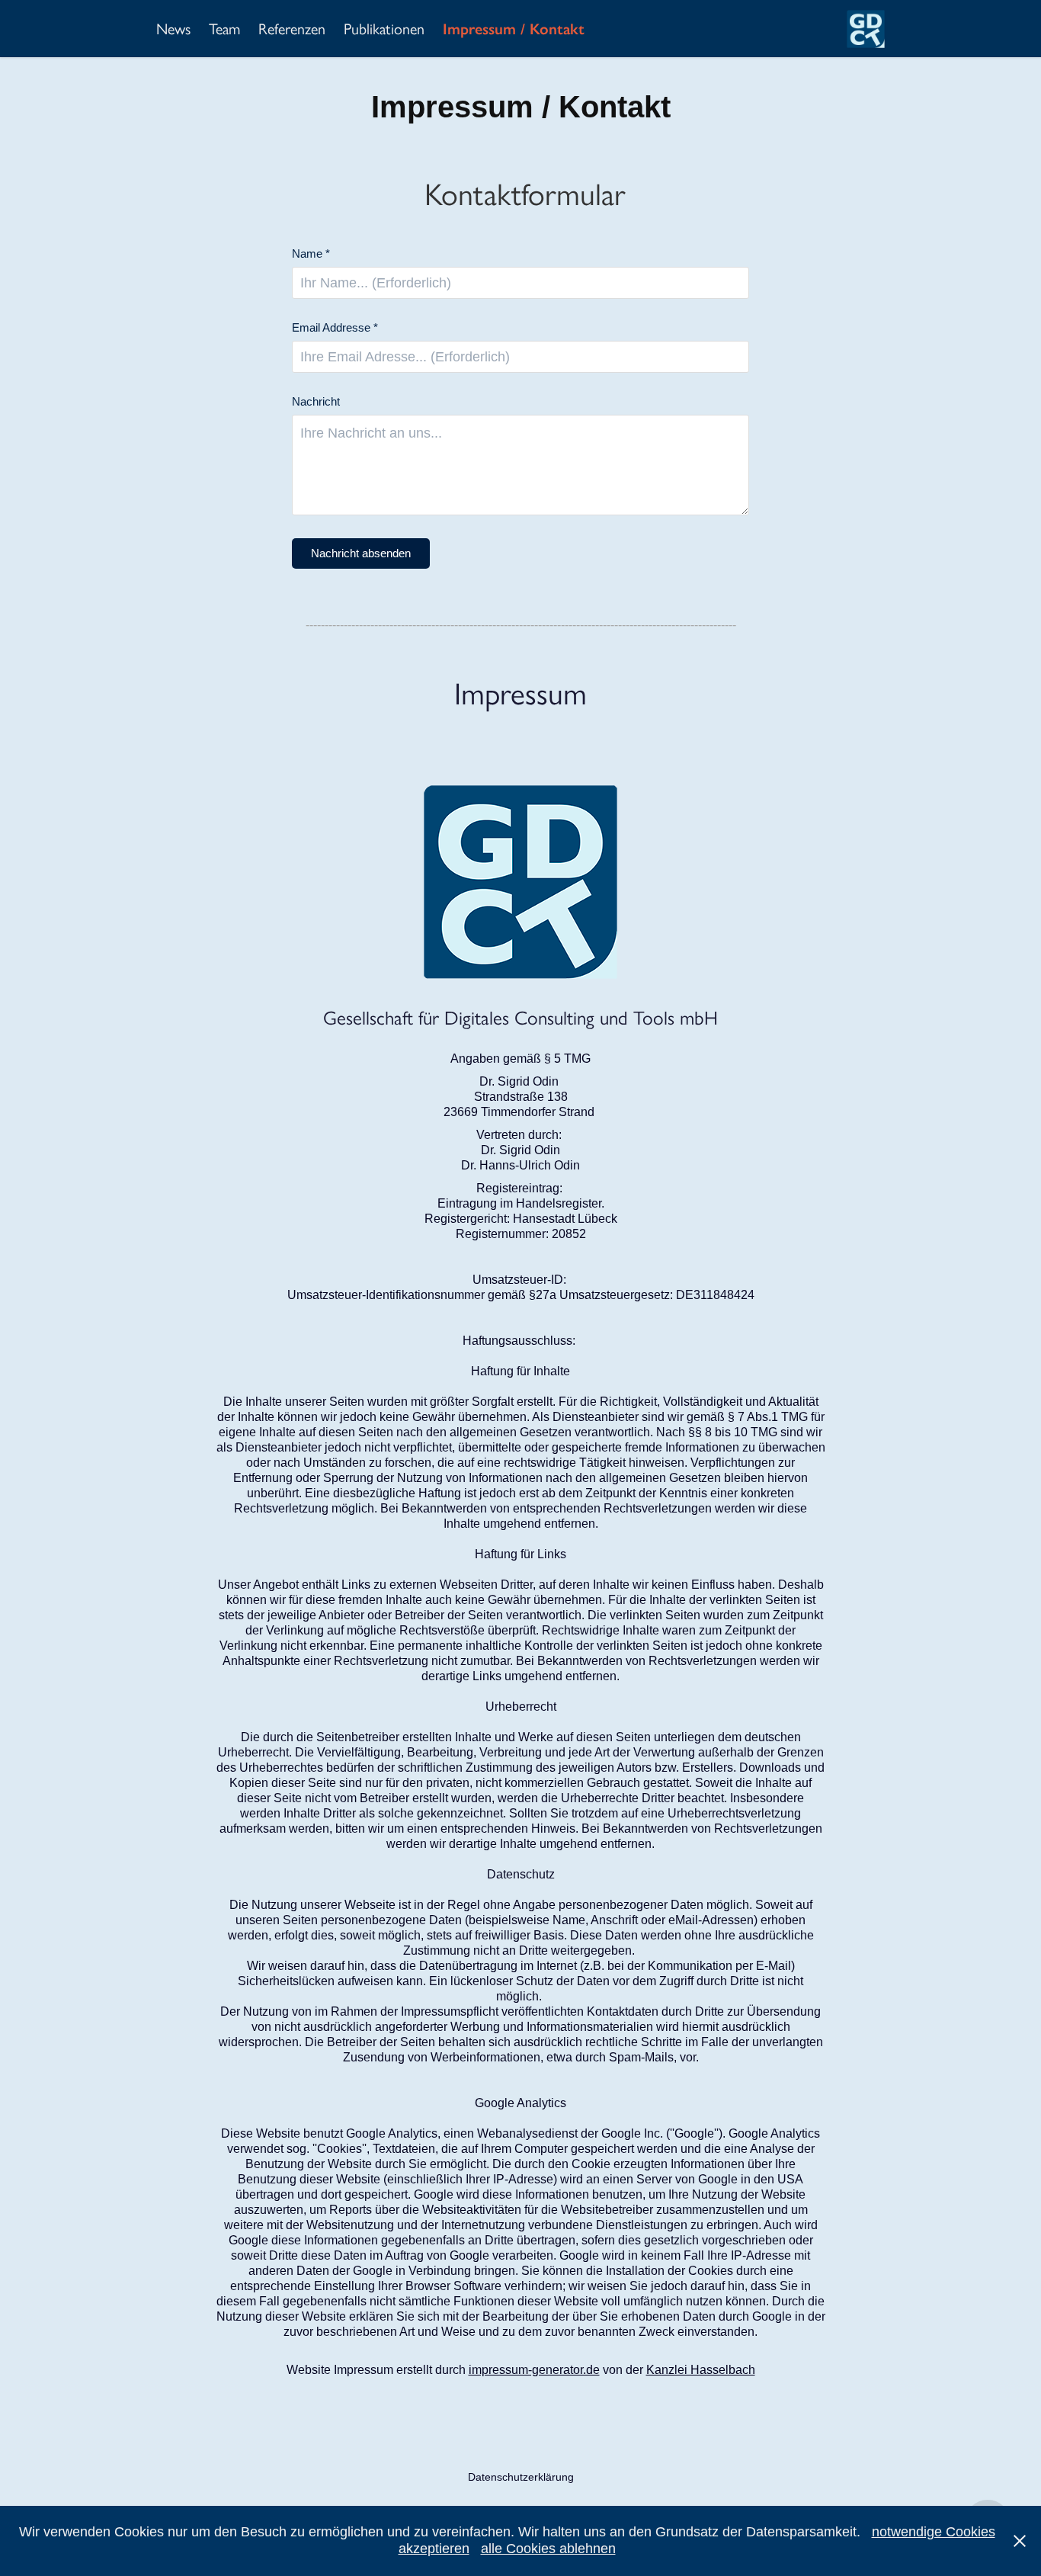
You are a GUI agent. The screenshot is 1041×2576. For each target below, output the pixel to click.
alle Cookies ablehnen (548, 2549)
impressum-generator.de (534, 2370)
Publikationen (384, 29)
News (173, 29)
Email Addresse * (335, 327)
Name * (311, 253)
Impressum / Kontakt (514, 29)
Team (224, 29)
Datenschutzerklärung (521, 2477)
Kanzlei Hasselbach (701, 2370)
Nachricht (316, 401)
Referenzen (292, 29)
